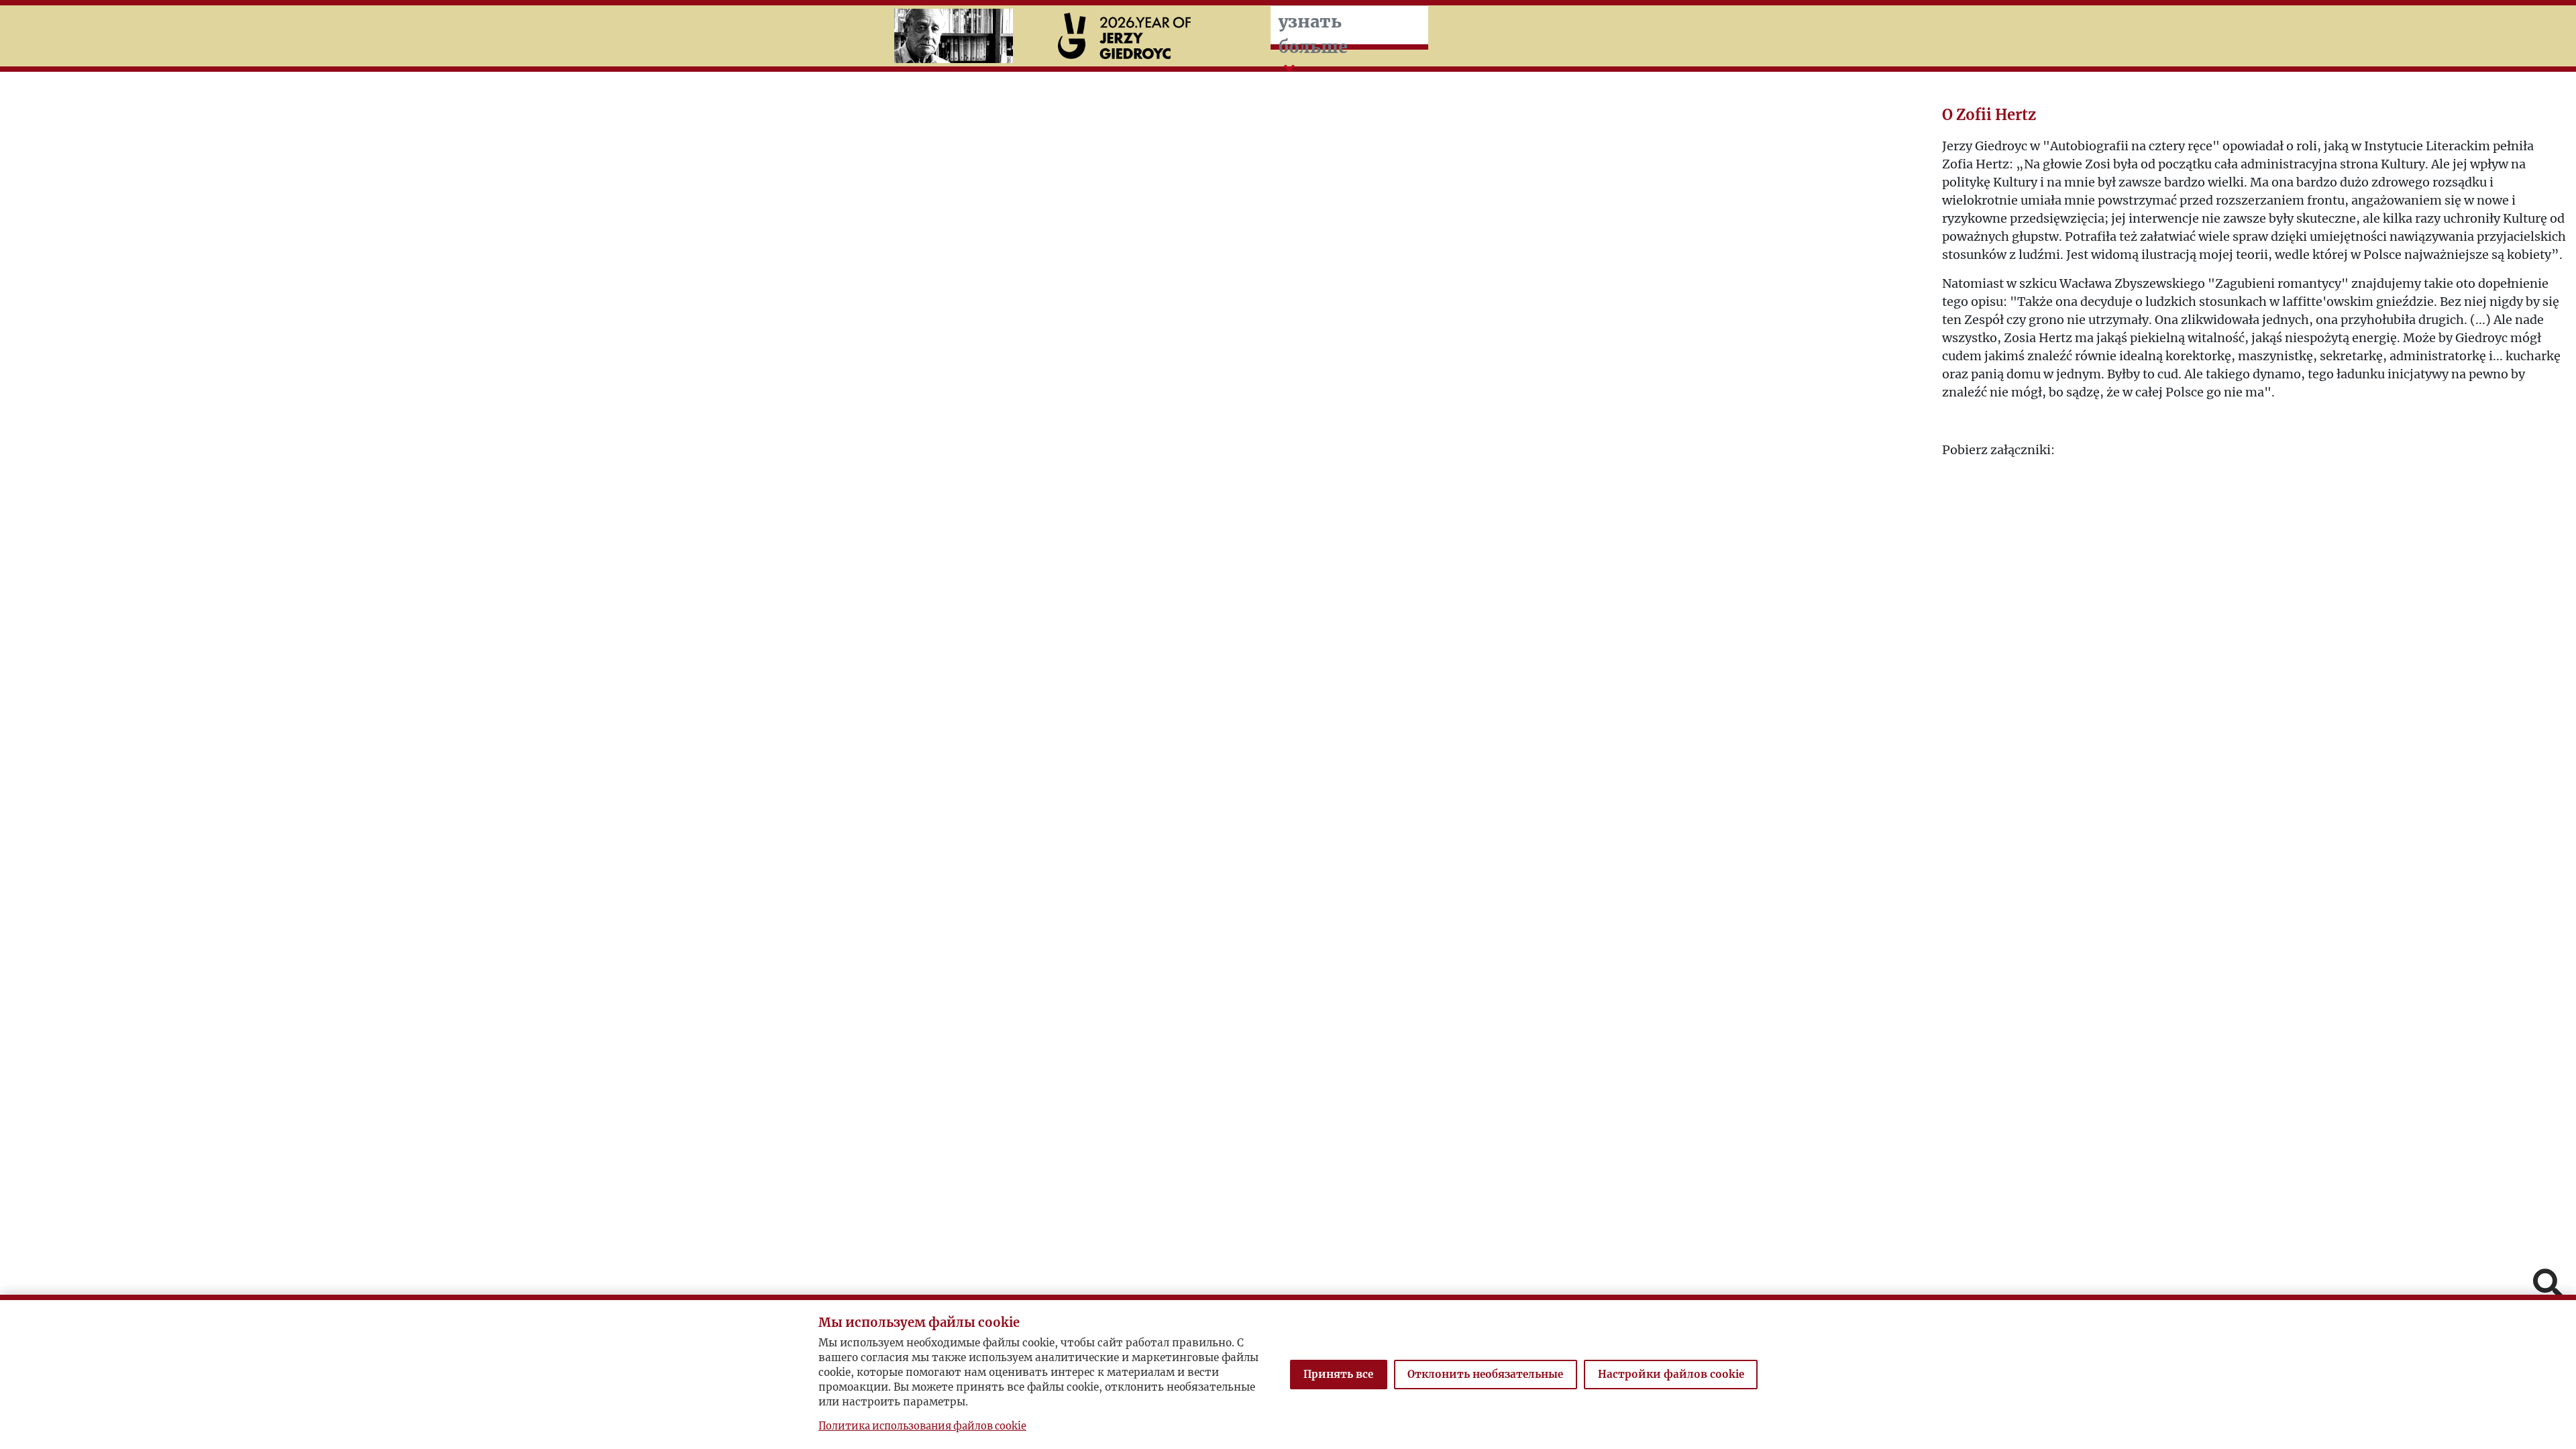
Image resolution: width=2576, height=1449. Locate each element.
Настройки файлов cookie (1671, 1374)
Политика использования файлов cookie (922, 1426)
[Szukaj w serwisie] (2548, 1285)
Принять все (1338, 1374)
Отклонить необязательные (1485, 1374)
